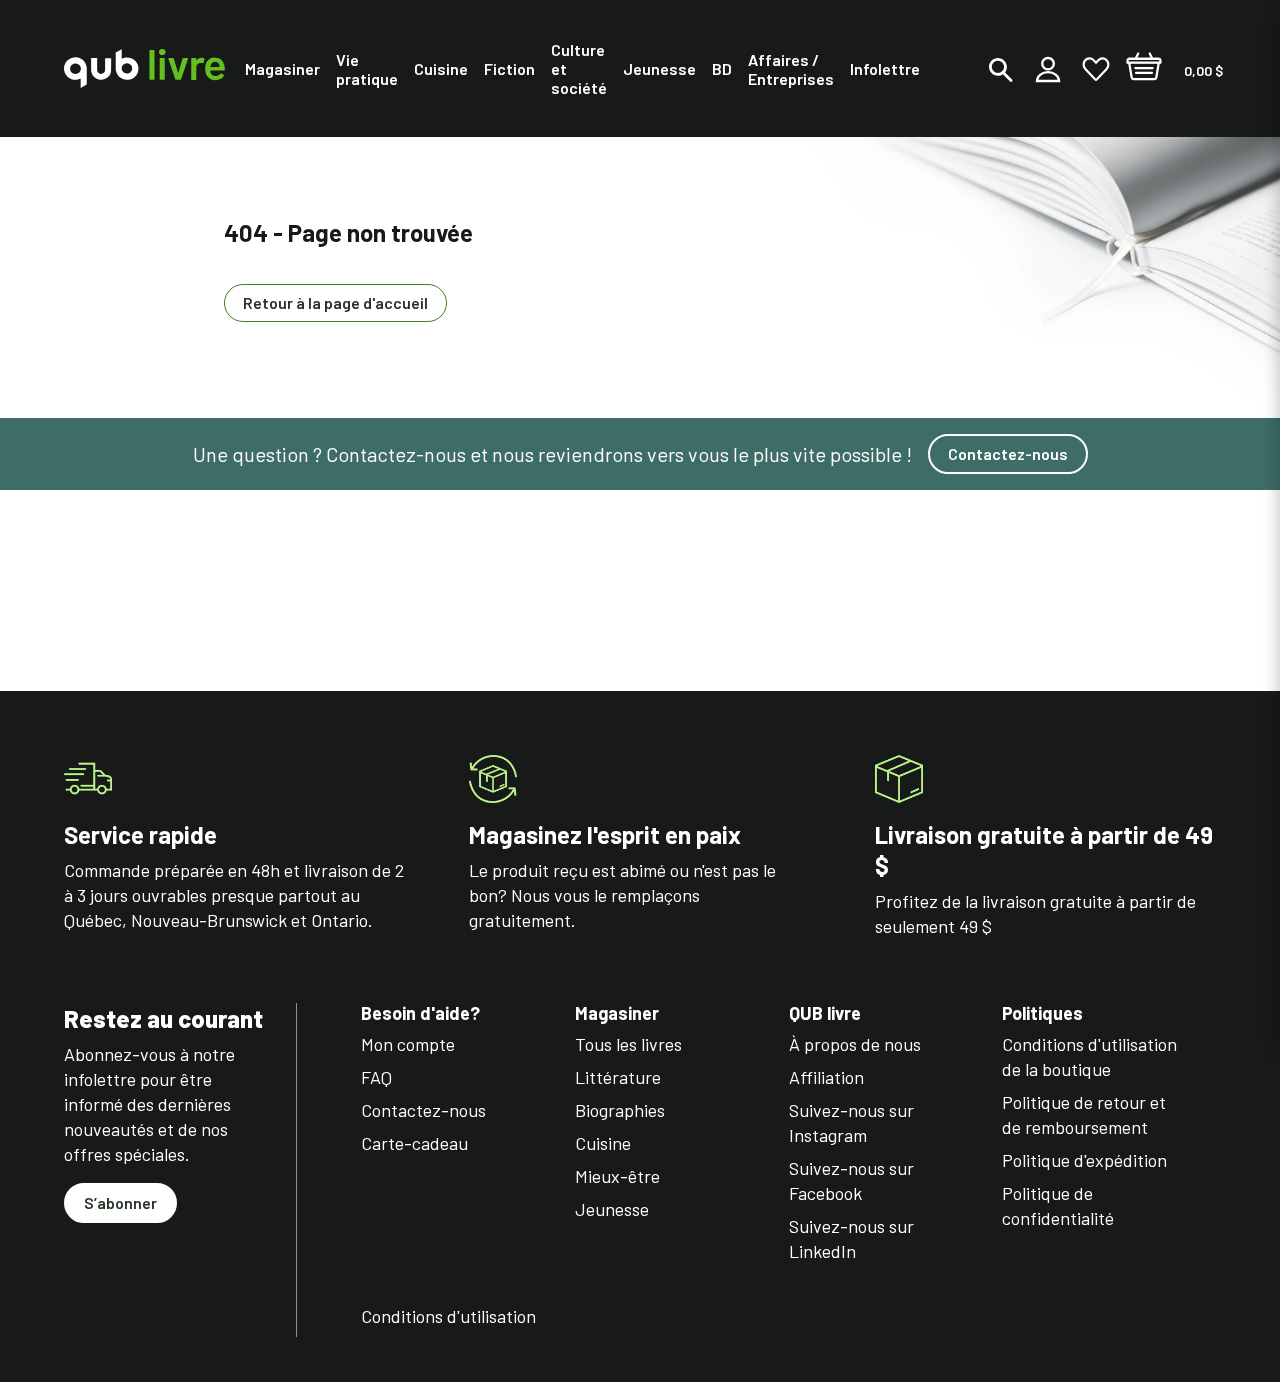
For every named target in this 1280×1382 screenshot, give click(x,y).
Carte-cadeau (414, 1143)
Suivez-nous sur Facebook (851, 1180)
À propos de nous (855, 1044)
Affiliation (826, 1077)
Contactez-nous (1008, 453)
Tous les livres (628, 1044)
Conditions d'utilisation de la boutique (1089, 1056)
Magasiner (617, 1013)
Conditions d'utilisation (448, 1316)
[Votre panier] (1144, 69)
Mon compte (408, 1044)
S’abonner (120, 1202)
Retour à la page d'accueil (335, 302)
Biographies (620, 1110)
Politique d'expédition (1084, 1160)
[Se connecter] (1048, 69)
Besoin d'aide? (420, 1013)
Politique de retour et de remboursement (1084, 1114)
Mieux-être (617, 1176)
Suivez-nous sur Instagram (851, 1122)
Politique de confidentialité (1058, 1205)
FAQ (376, 1077)
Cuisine (603, 1143)
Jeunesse (612, 1209)
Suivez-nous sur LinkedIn (851, 1238)
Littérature (618, 1077)
